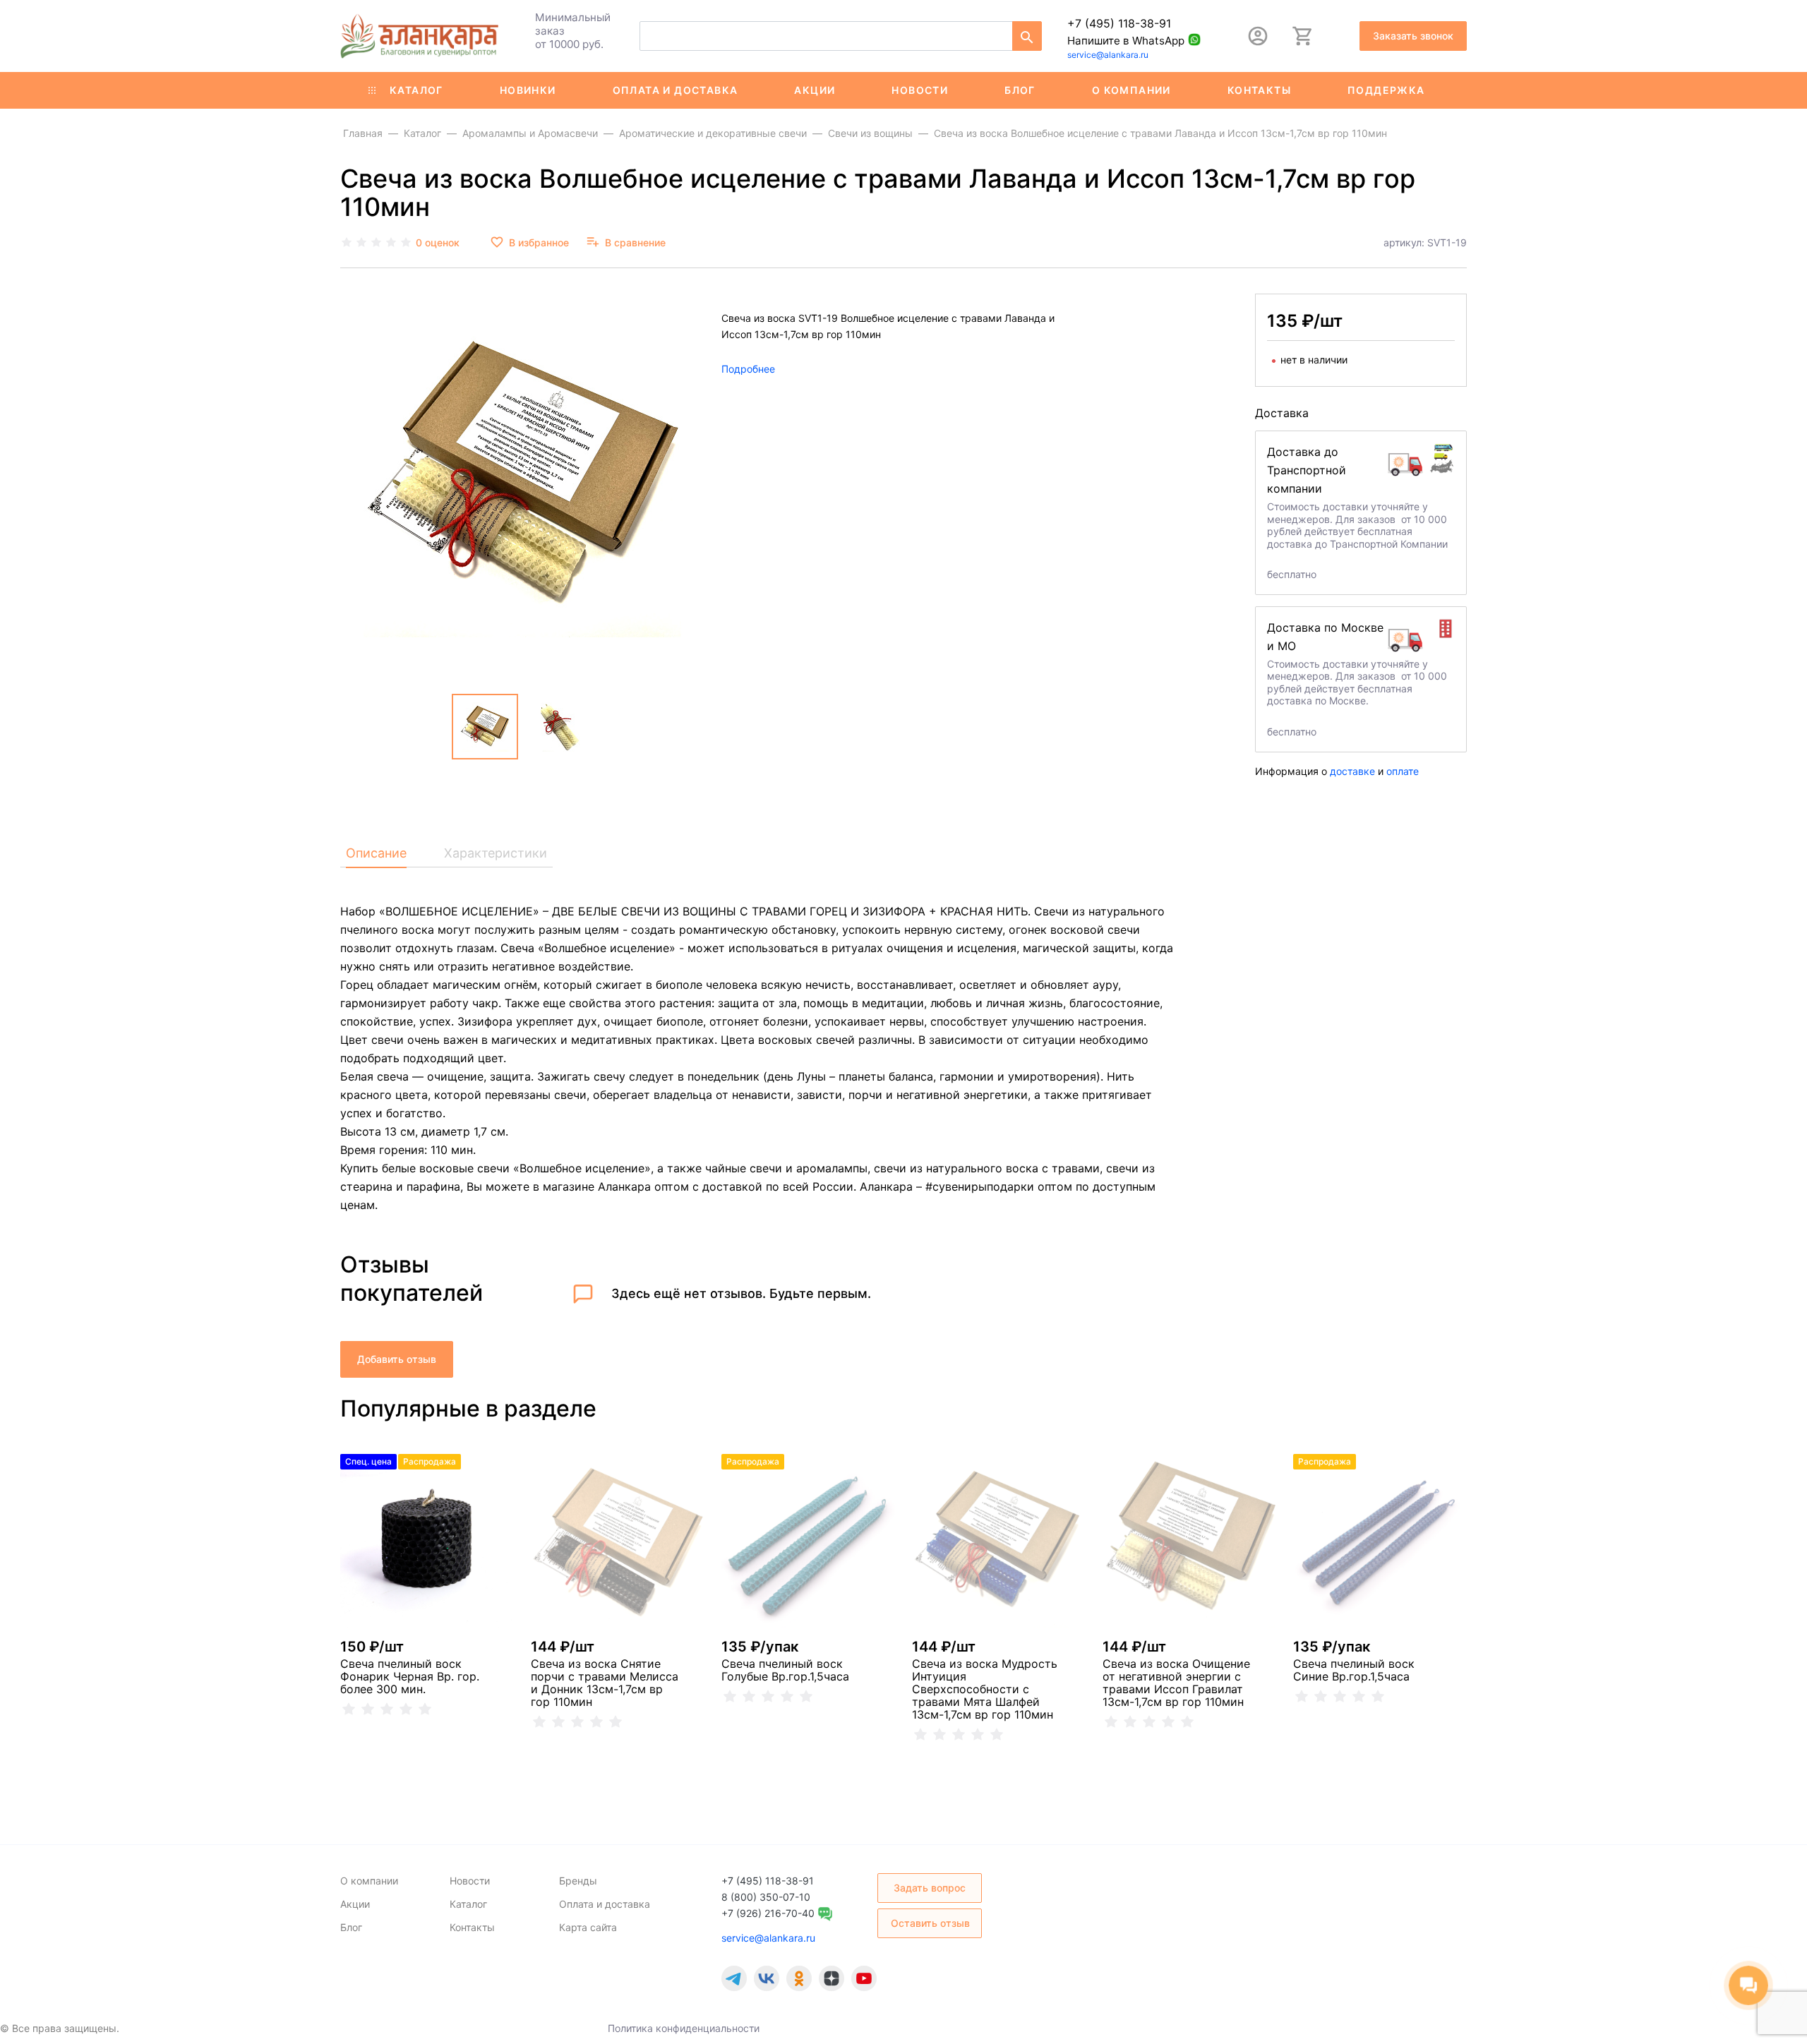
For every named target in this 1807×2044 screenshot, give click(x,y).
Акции (815, 90)
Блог (1020, 90)
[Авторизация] (1258, 36)
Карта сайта (588, 1927)
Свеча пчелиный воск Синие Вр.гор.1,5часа (1354, 1670)
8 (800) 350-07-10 (766, 1897)
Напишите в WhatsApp (1126, 41)
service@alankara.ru (1108, 55)
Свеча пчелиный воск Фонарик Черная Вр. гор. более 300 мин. (410, 1676)
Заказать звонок (1413, 36)
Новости (920, 90)
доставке (1352, 771)
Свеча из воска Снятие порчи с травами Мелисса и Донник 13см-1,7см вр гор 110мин (605, 1683)
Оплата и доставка (676, 90)
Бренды (578, 1881)
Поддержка (1386, 90)
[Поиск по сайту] (1027, 36)
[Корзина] (1303, 36)
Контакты (1259, 90)
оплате (1403, 771)
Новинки (528, 90)
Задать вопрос (930, 1888)
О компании (1131, 90)
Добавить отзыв (397, 1359)
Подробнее (748, 369)
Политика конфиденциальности (684, 2028)
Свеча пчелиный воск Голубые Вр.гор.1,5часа (785, 1670)
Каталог (416, 90)
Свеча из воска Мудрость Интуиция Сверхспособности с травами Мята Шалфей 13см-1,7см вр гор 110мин (985, 1689)
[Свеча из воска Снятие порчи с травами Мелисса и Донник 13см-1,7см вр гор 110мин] (618, 1541)
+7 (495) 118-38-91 (1119, 23)
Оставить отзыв (930, 1923)
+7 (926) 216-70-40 (768, 1913)
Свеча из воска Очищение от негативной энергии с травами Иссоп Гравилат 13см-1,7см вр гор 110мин (1176, 1683)
